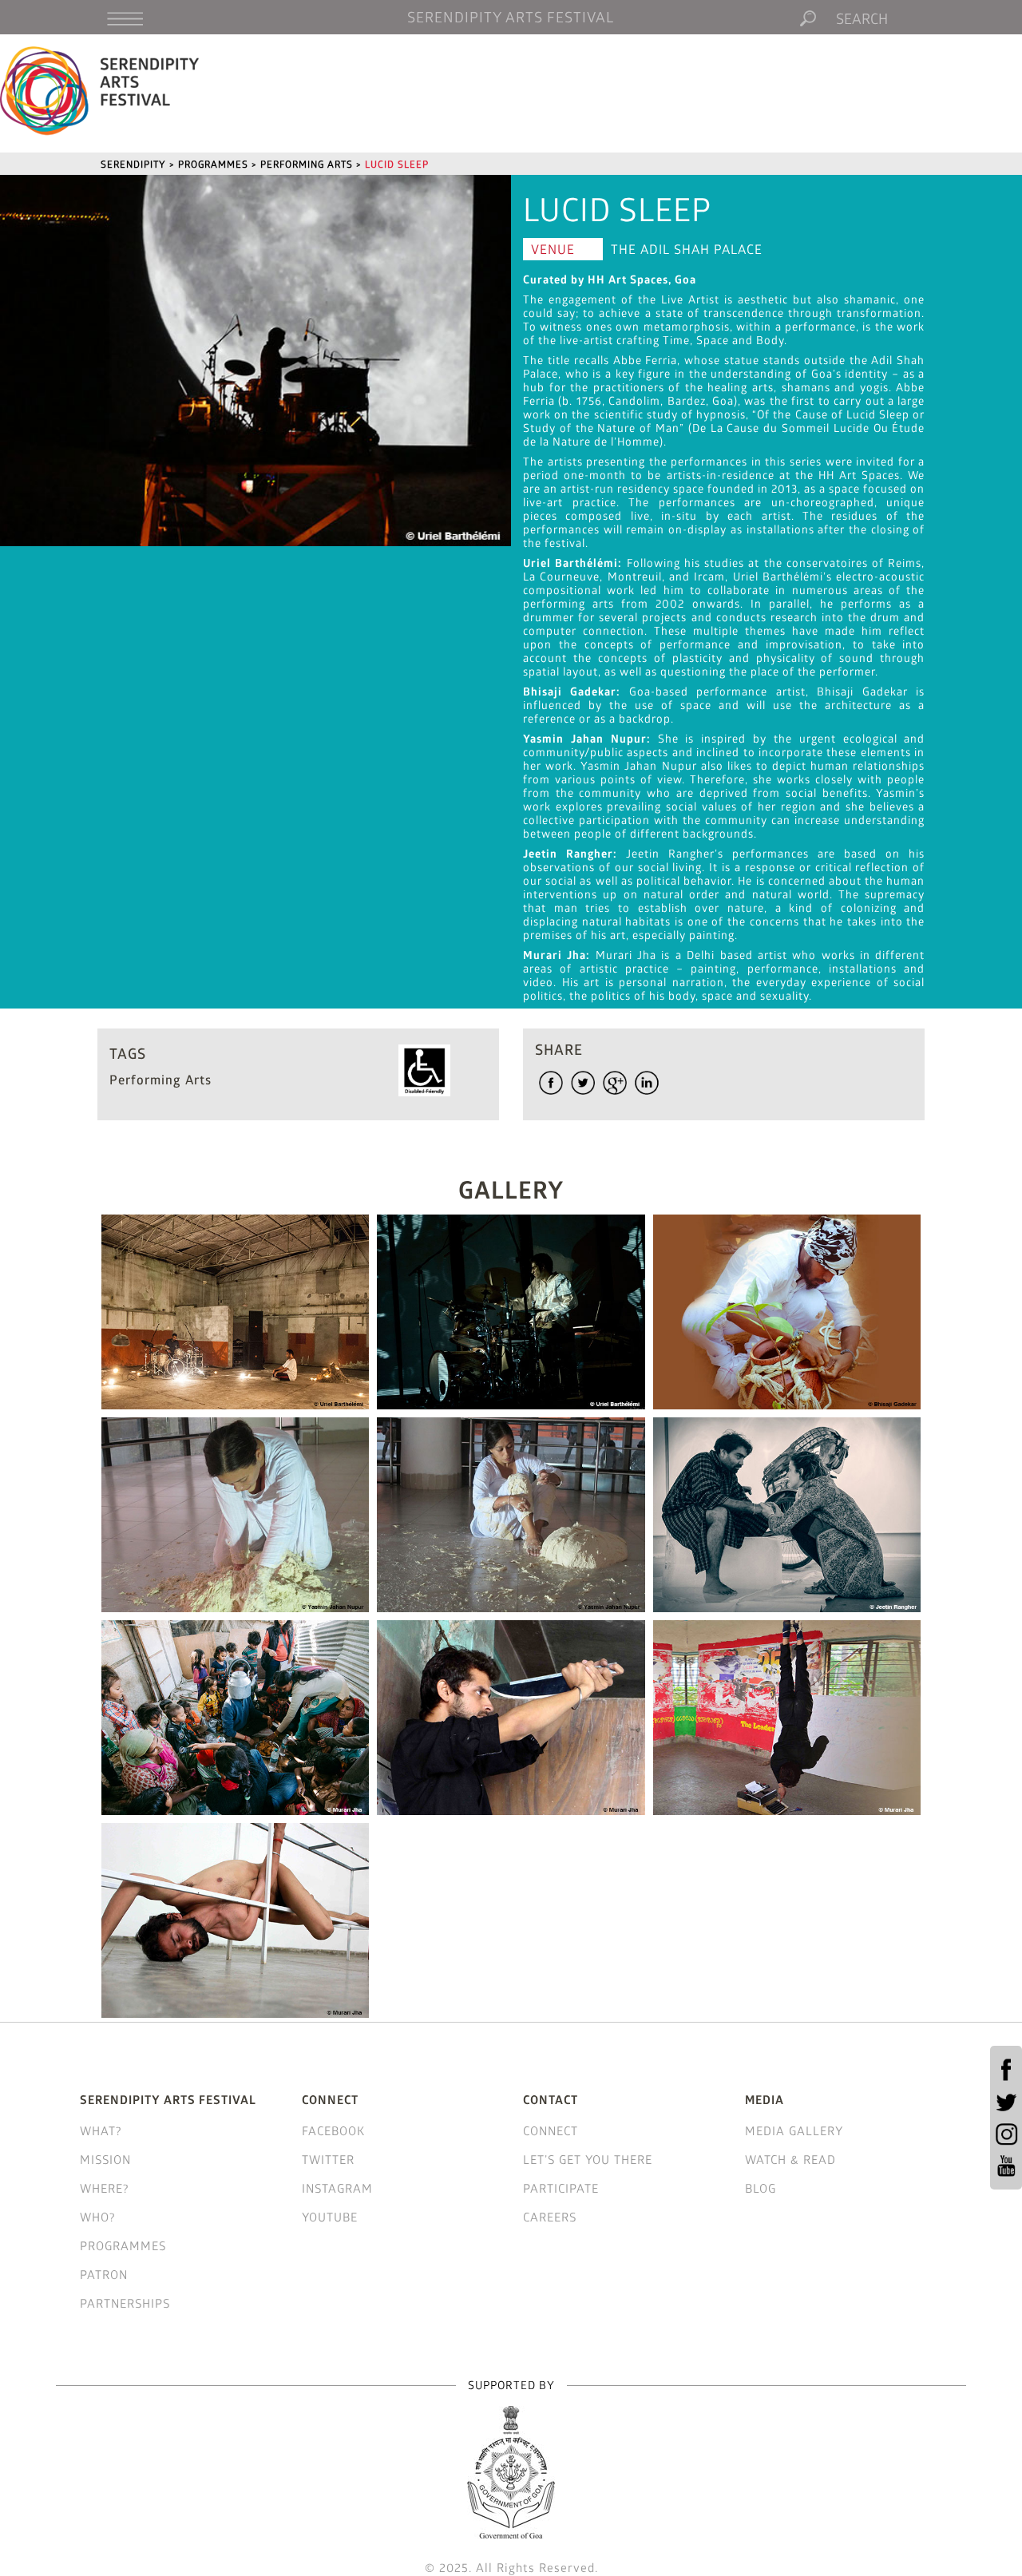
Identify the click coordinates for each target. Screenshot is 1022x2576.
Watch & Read (790, 2159)
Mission (105, 2159)
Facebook (333, 2130)
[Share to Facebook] (551, 1083)
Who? (98, 2217)
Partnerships (125, 2303)
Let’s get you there (588, 2159)
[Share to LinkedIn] (647, 1083)
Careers (550, 2217)
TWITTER (328, 2159)
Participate (561, 2188)
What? (101, 2130)
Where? (105, 2188)
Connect (551, 2130)
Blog (761, 2188)
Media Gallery (794, 2130)
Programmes (123, 2245)
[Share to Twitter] (583, 1083)
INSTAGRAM (337, 2188)
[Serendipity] (100, 90)
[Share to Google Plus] (615, 1083)
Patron (104, 2274)
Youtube (330, 2217)
